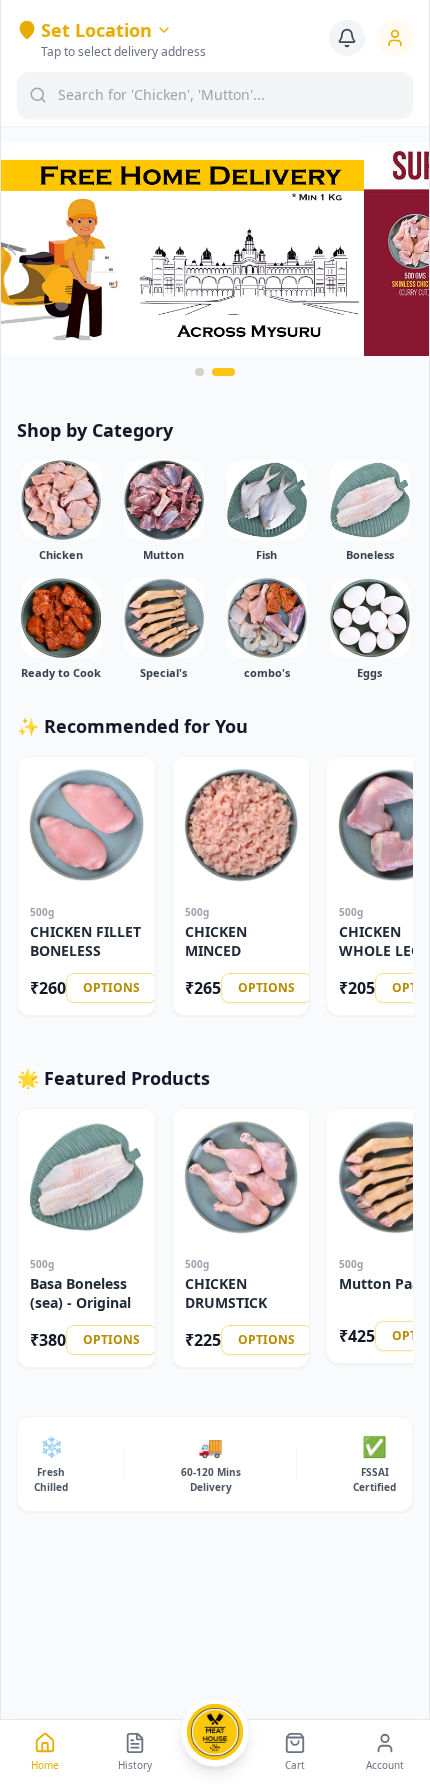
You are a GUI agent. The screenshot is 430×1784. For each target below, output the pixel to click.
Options (111, 987)
